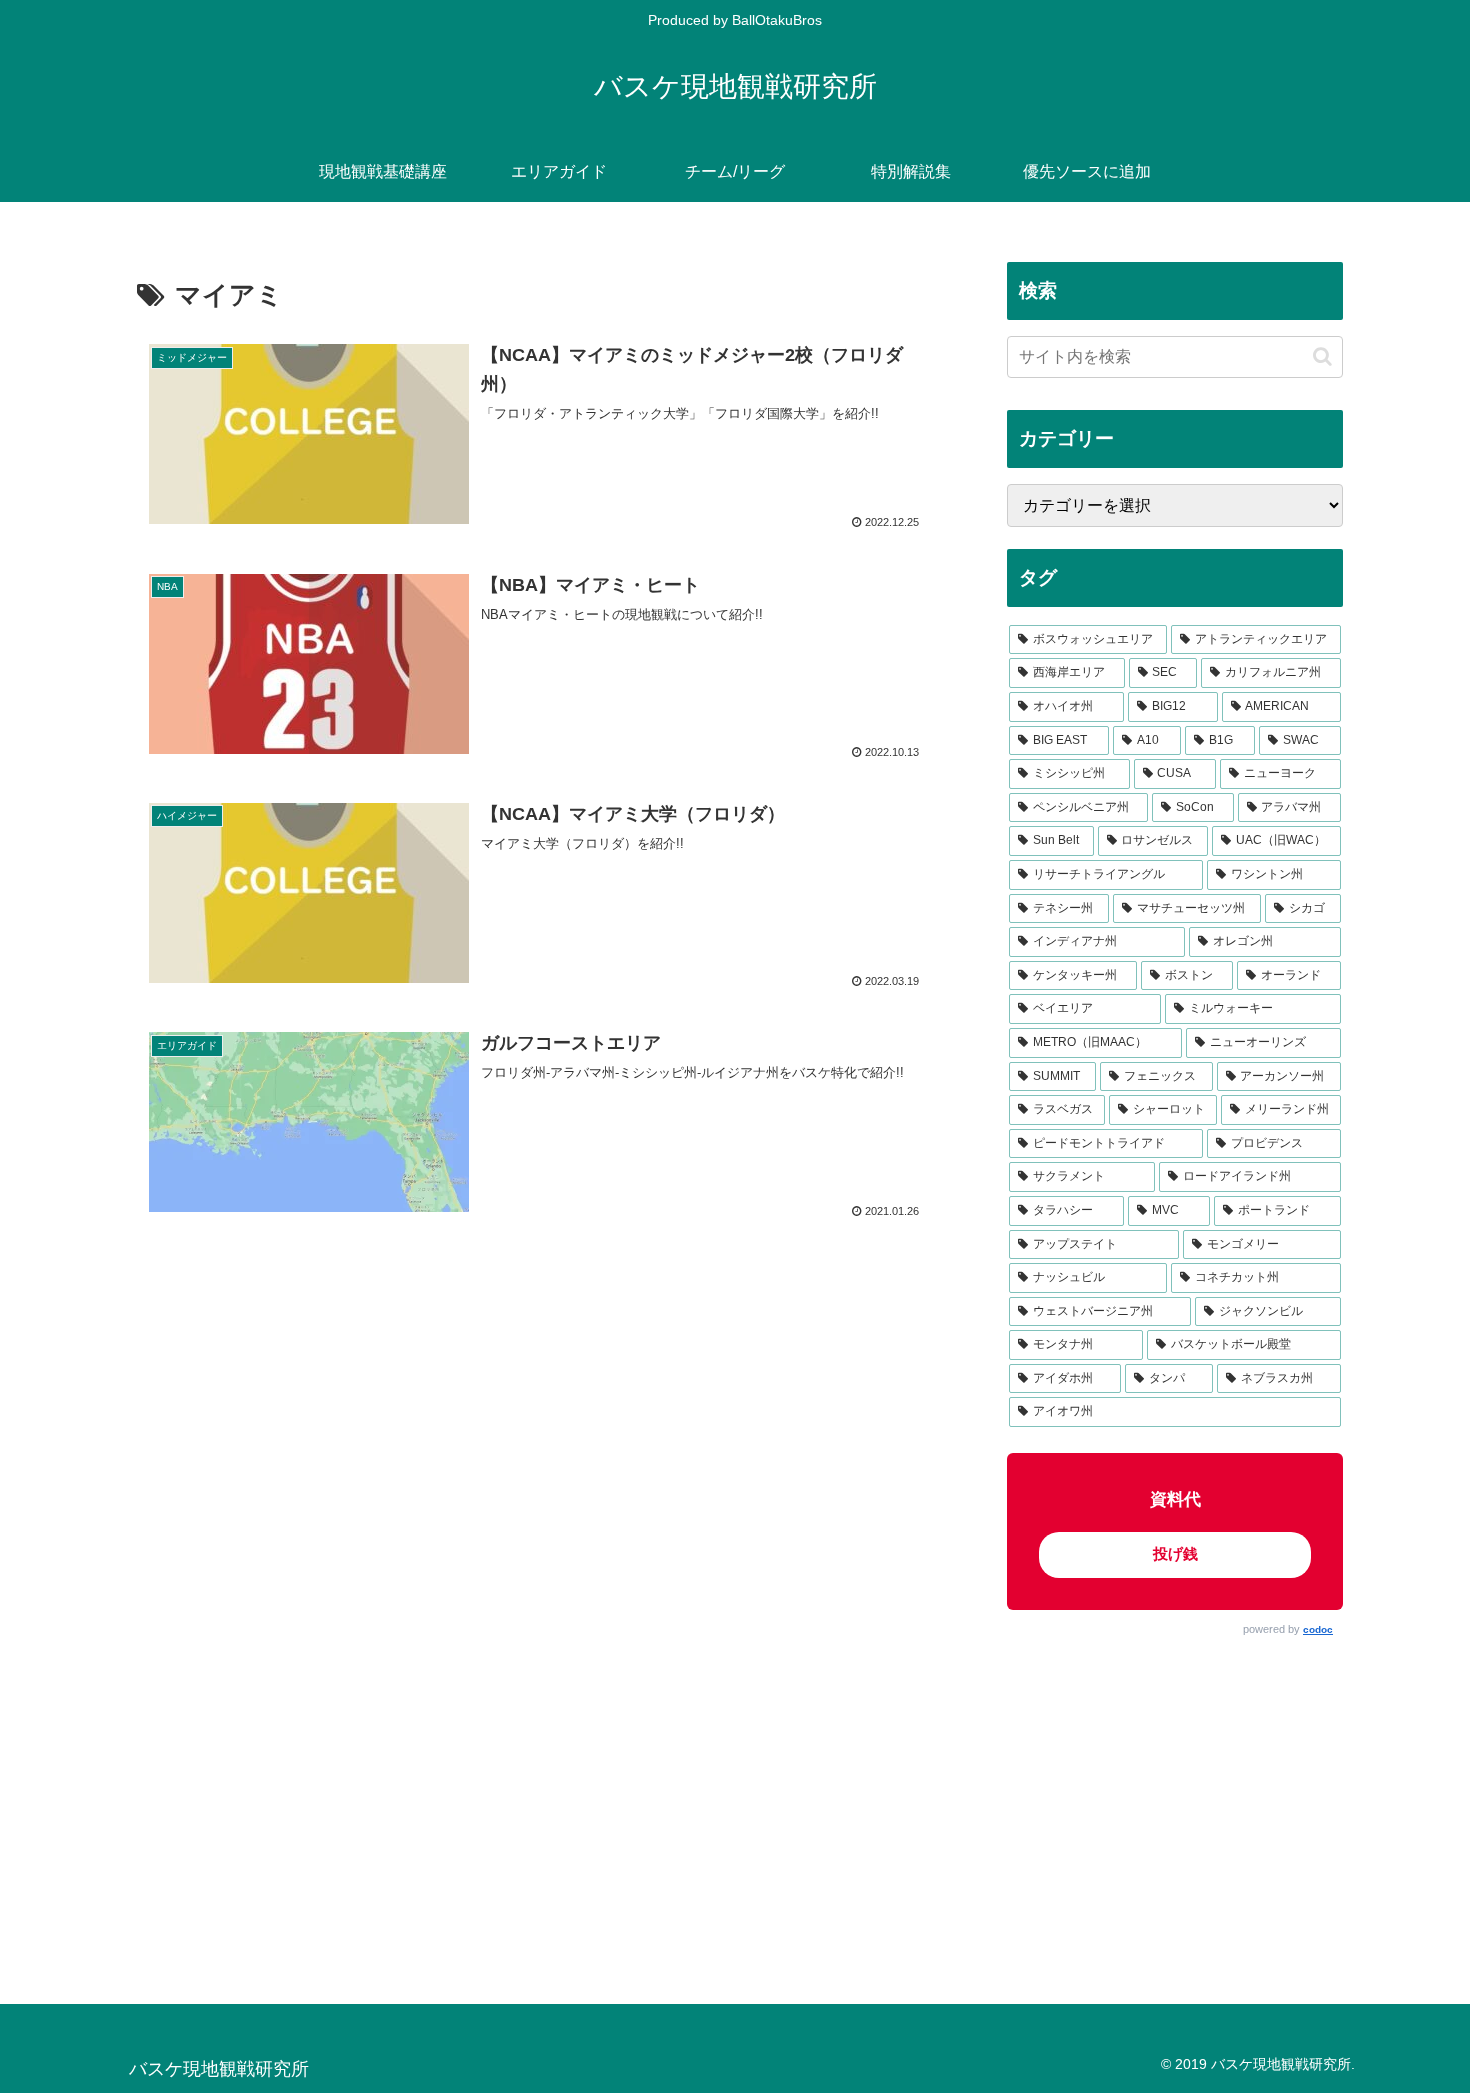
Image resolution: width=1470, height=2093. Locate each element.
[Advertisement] (1175, 1802)
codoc (1318, 1629)
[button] (1322, 356)
